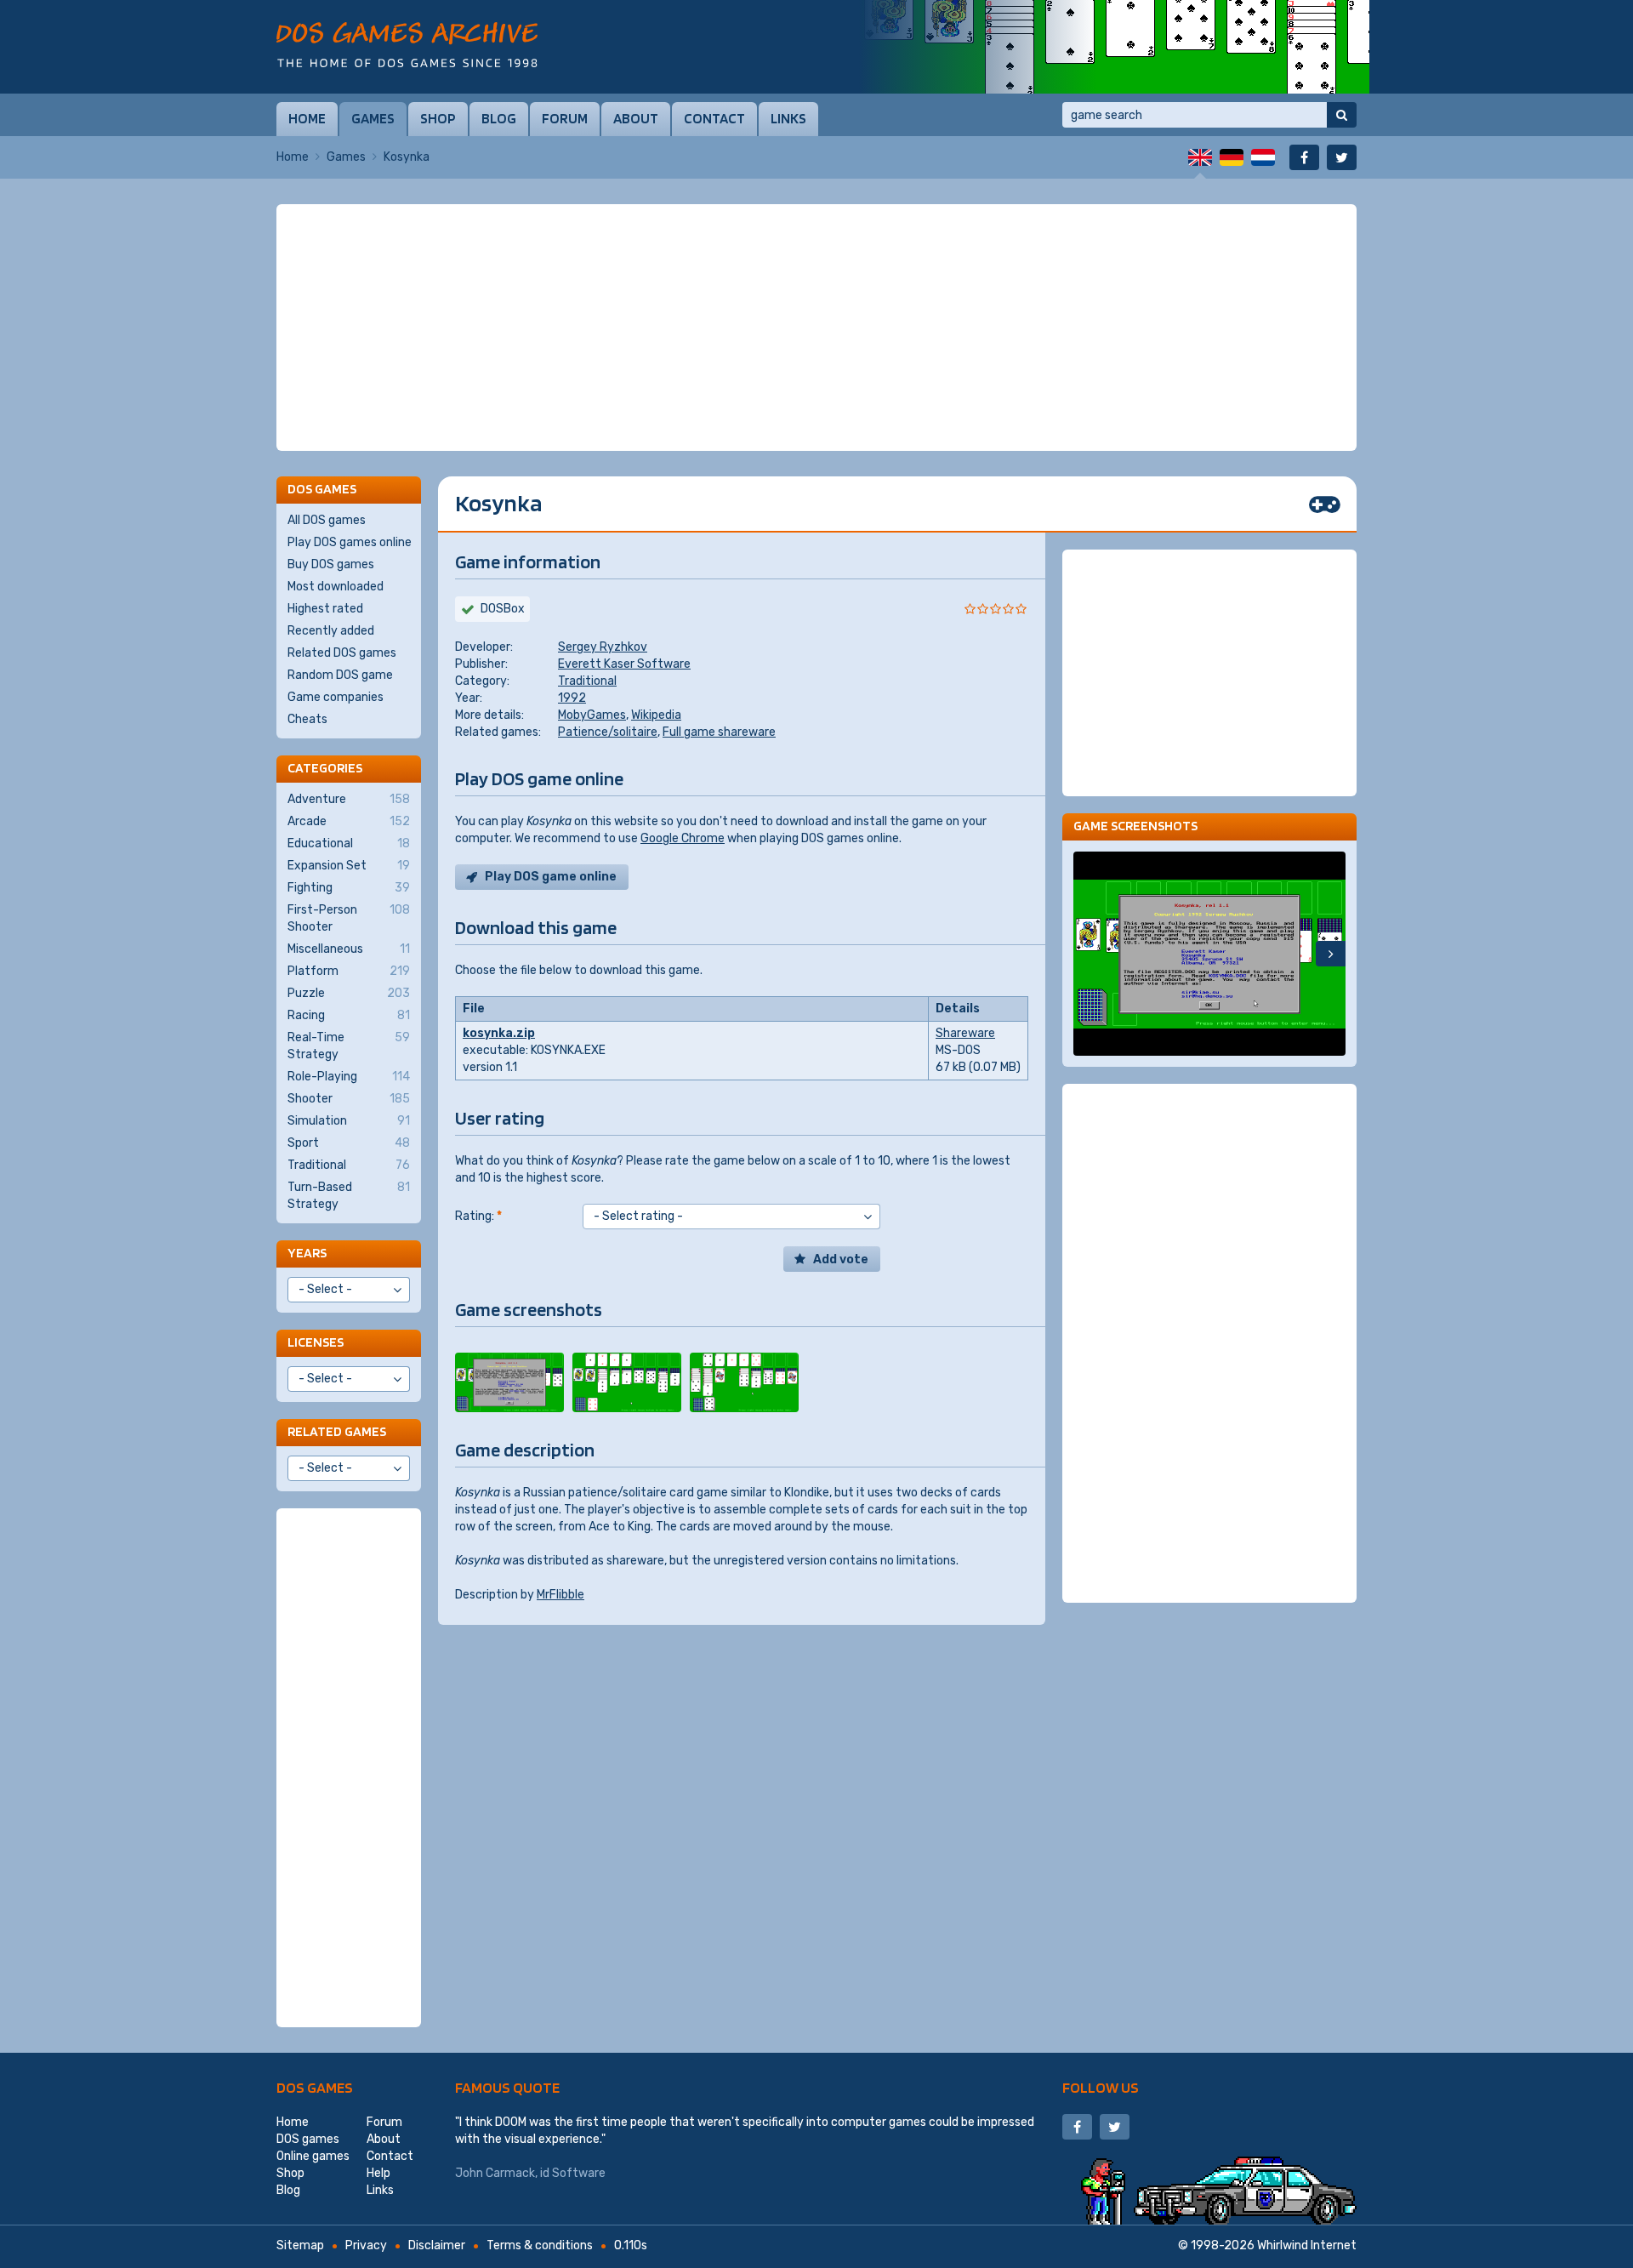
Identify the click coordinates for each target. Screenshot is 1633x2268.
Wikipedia (656, 715)
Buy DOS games (331, 564)
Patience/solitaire (608, 732)
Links (788, 118)
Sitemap (300, 2245)
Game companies (336, 697)
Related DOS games (342, 653)
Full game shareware (719, 732)
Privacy (366, 2245)
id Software (573, 2173)
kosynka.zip (499, 1033)
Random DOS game (340, 675)
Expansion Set (349, 866)
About (636, 118)
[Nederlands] (1263, 157)
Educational (349, 843)
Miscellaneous (349, 949)
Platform (349, 971)
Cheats (307, 719)
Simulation (349, 1121)
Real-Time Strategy (349, 1046)
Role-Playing (349, 1077)
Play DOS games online (350, 542)
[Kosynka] (509, 1382)
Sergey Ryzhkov (603, 647)
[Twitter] (1342, 157)
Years (307, 1253)
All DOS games (327, 520)
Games (373, 118)
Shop (438, 118)
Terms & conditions (540, 2245)
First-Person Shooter (349, 918)
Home (307, 118)
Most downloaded (336, 587)
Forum (565, 118)
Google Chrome (683, 838)
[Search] (1342, 115)
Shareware (965, 1033)
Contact (714, 118)
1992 (572, 698)
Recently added (331, 631)
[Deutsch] (1232, 157)
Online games (313, 2156)
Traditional (587, 681)
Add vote (841, 1259)
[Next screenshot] (1331, 954)
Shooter (349, 1099)
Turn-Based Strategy (349, 1196)
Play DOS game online (551, 877)
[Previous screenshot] (1088, 954)
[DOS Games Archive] (407, 45)
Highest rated (325, 609)
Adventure (349, 799)
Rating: (478, 1216)
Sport (349, 1143)
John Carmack (495, 2173)
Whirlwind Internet (1307, 2245)
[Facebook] (1304, 157)
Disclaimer (437, 2245)
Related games (337, 1431)
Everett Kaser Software (624, 664)
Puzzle (349, 993)
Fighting (349, 888)
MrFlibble (560, 1595)
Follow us (1101, 2087)
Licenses (316, 1342)
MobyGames (592, 715)
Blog (499, 118)
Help (378, 2173)
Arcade (349, 821)
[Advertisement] (816, 328)
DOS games (315, 2087)
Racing (349, 1015)
